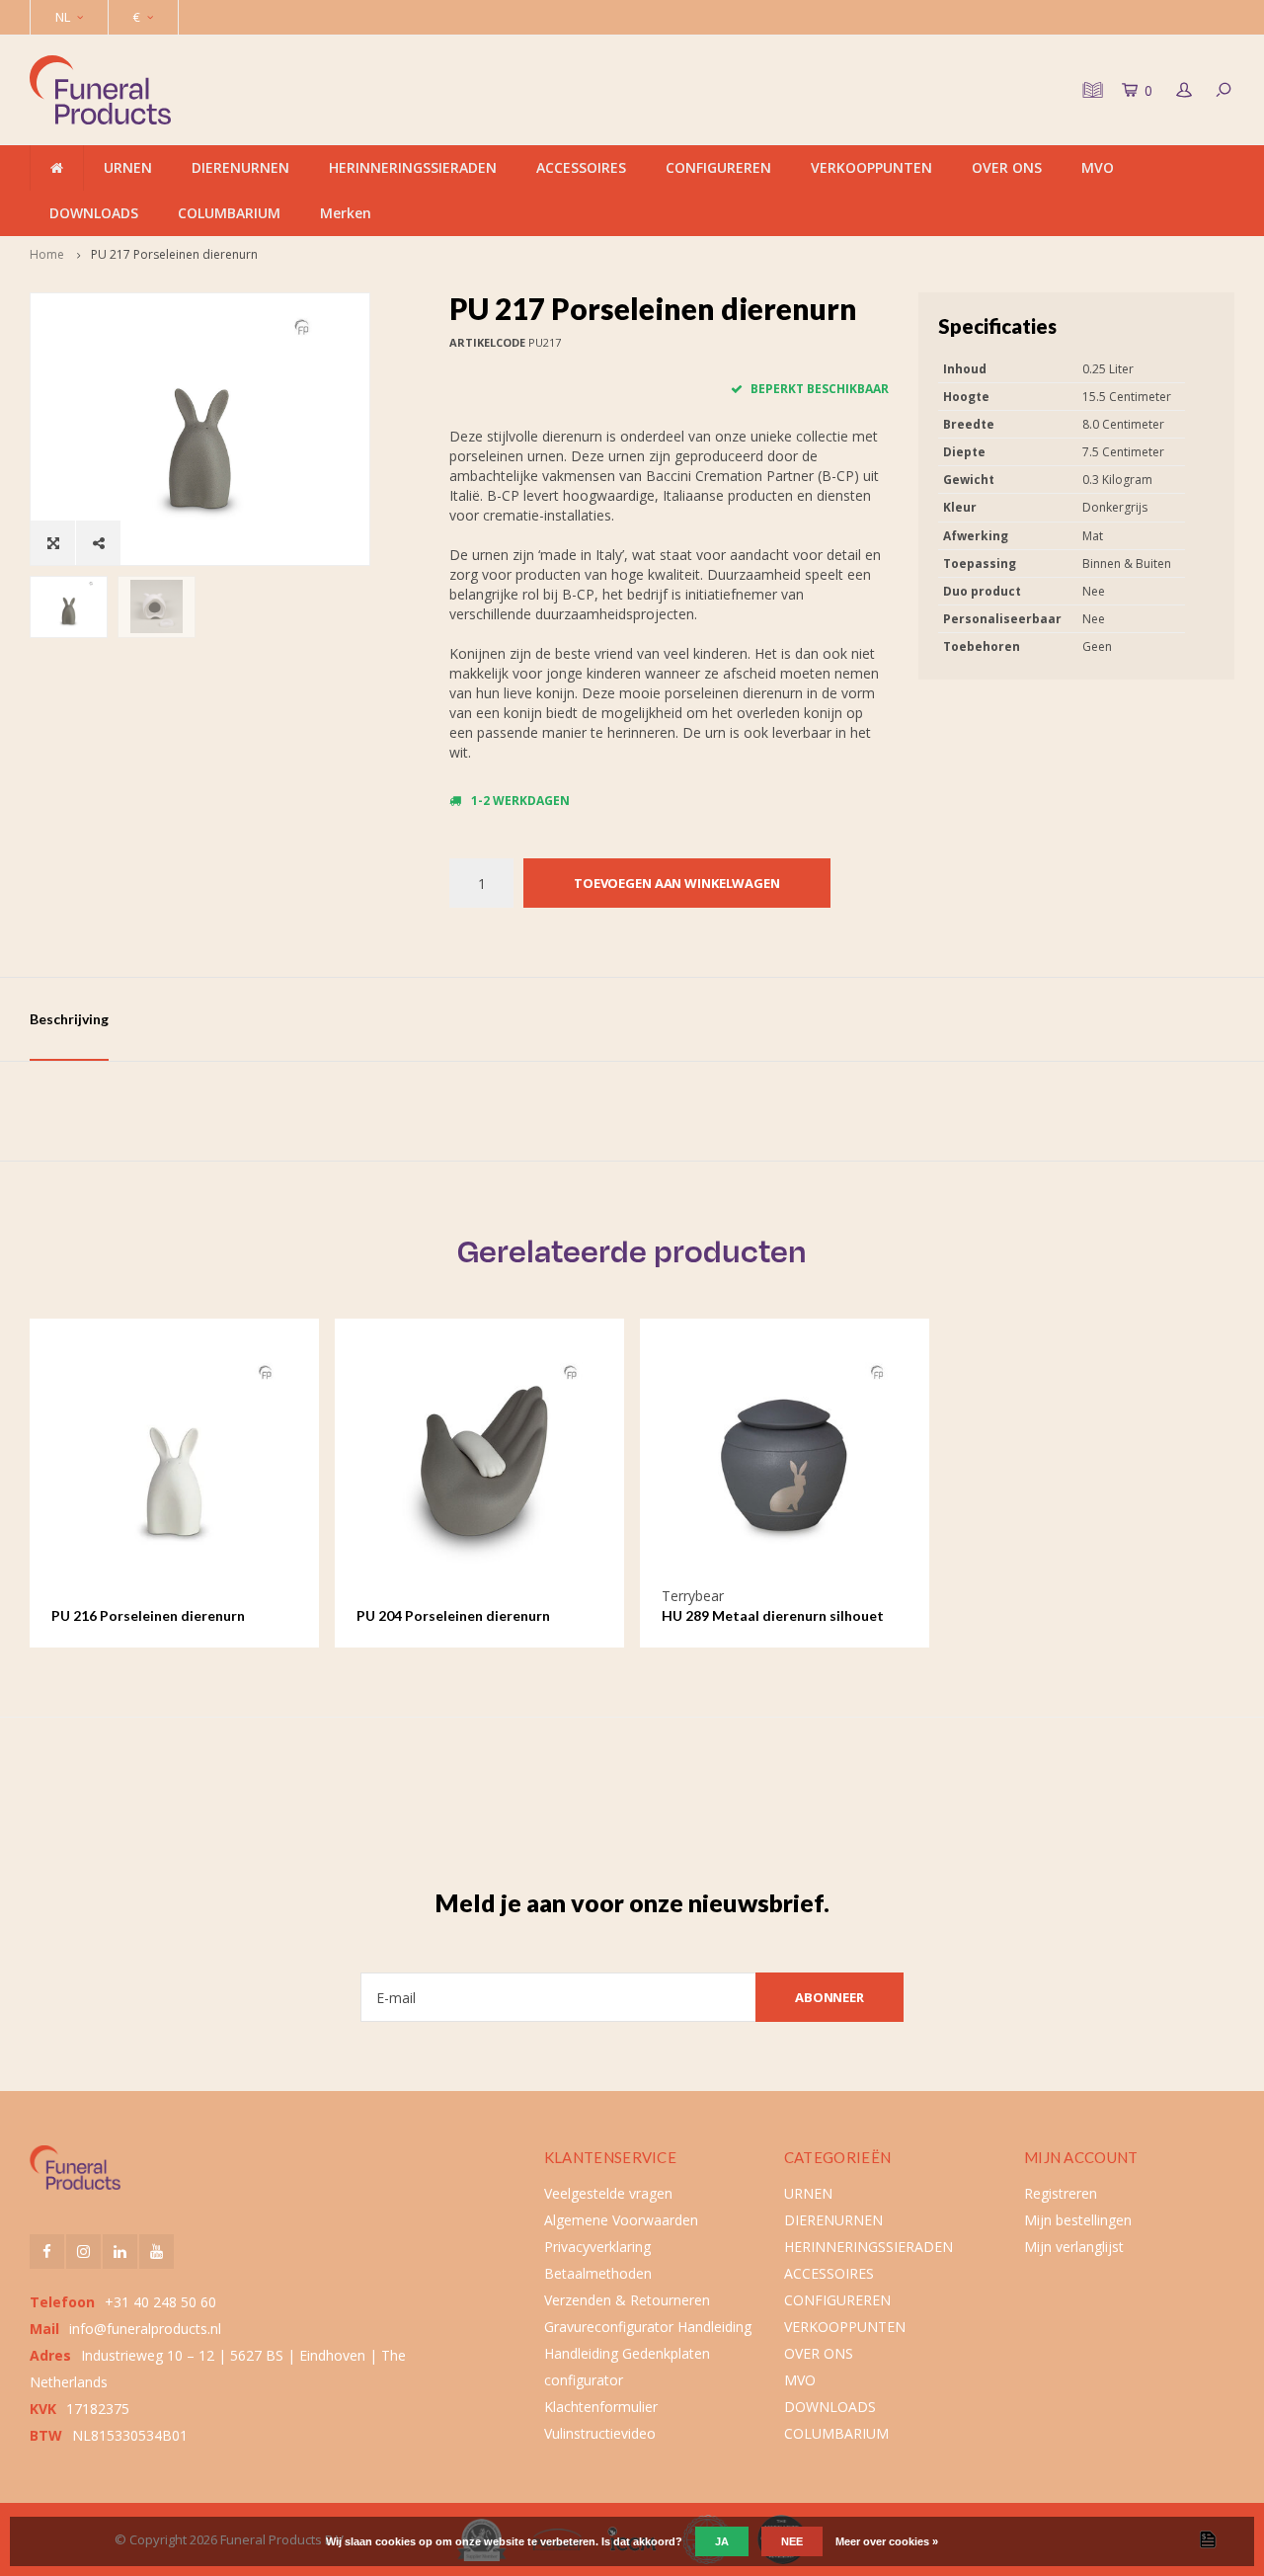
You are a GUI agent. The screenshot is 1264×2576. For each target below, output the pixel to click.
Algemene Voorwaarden (621, 2220)
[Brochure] (1090, 90)
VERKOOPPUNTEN (871, 167)
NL (63, 17)
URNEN (128, 167)
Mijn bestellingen (1078, 2220)
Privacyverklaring (597, 2247)
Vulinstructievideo (600, 2433)
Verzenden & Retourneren (627, 2300)
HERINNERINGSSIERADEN (413, 167)
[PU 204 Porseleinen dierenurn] (480, 1463)
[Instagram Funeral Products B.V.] (83, 2252)
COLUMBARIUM (229, 213)
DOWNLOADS (94, 213)
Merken (346, 213)
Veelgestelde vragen (608, 2193)
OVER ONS (1007, 167)
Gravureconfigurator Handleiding (648, 2327)
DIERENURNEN (240, 167)
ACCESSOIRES (581, 167)
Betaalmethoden (598, 2273)
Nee (792, 2541)
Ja (722, 2541)
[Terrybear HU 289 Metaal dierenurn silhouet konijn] (785, 1463)
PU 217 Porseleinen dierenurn (174, 254)
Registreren (1061, 2193)
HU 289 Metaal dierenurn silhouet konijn (773, 1616)
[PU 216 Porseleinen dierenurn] (175, 1463)
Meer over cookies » (887, 2541)
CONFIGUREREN (718, 167)
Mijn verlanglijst (1074, 2247)
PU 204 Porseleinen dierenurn (453, 1615)
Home (47, 254)
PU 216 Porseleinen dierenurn (148, 1615)
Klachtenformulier (601, 2407)
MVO (1098, 167)
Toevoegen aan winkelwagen (677, 883)
